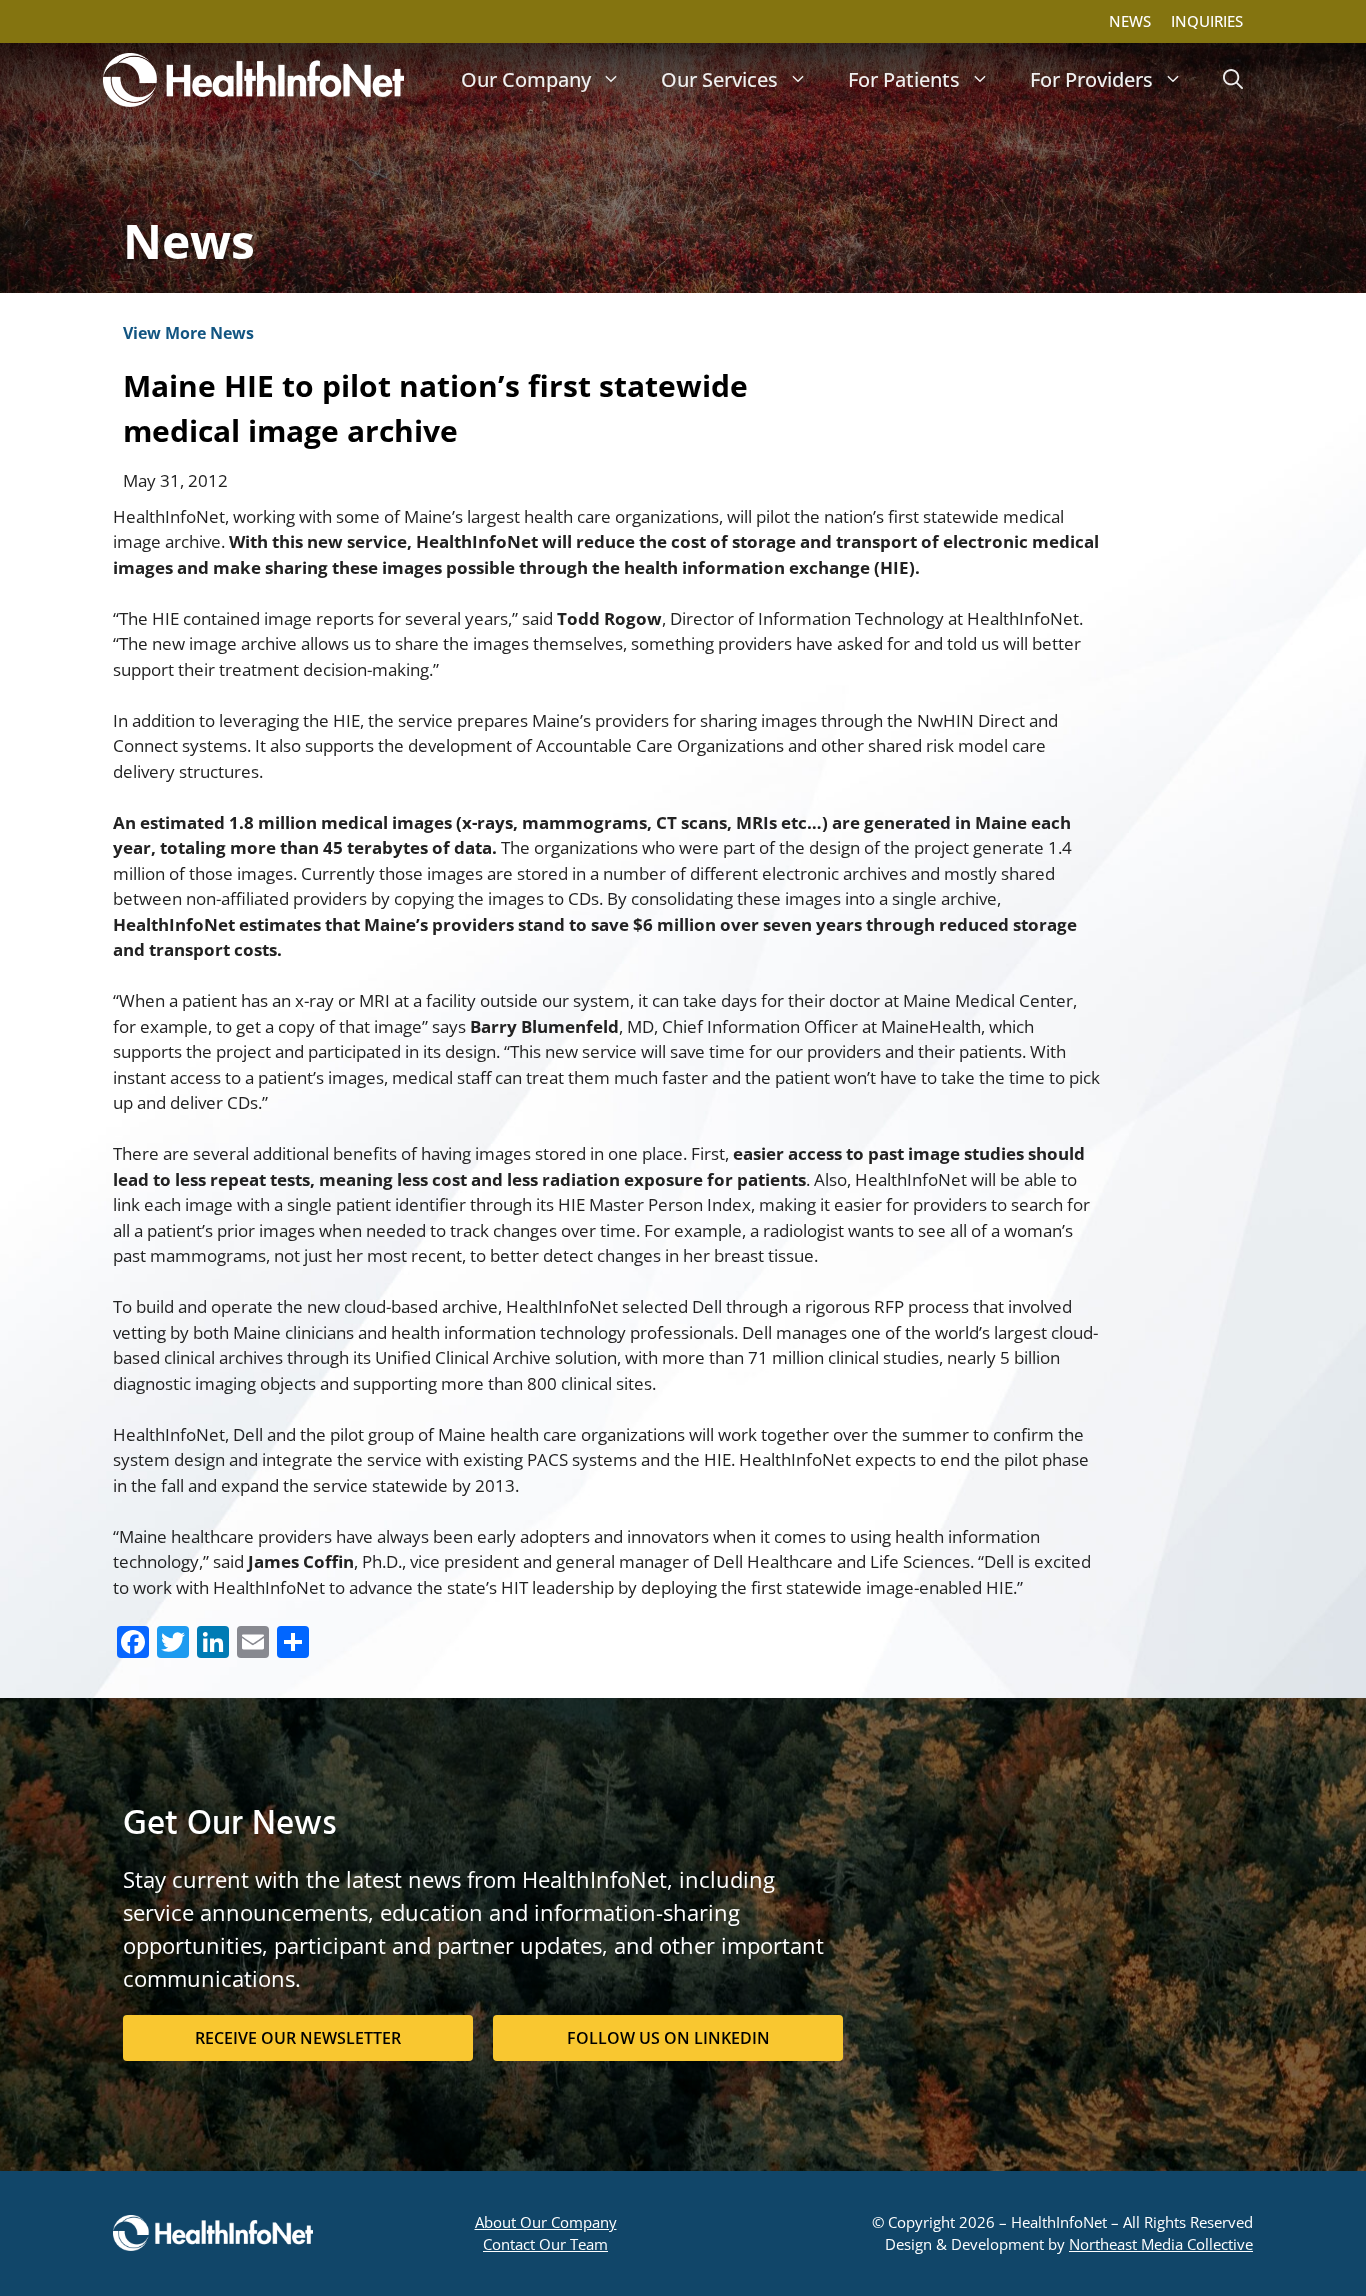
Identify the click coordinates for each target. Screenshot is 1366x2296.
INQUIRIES (1207, 21)
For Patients (904, 79)
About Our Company (546, 2222)
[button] (1233, 80)
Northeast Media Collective (1161, 2244)
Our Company (526, 79)
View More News (188, 333)
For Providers (1091, 79)
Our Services (719, 79)
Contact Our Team (545, 2244)
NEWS (1130, 21)
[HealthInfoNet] (253, 80)
